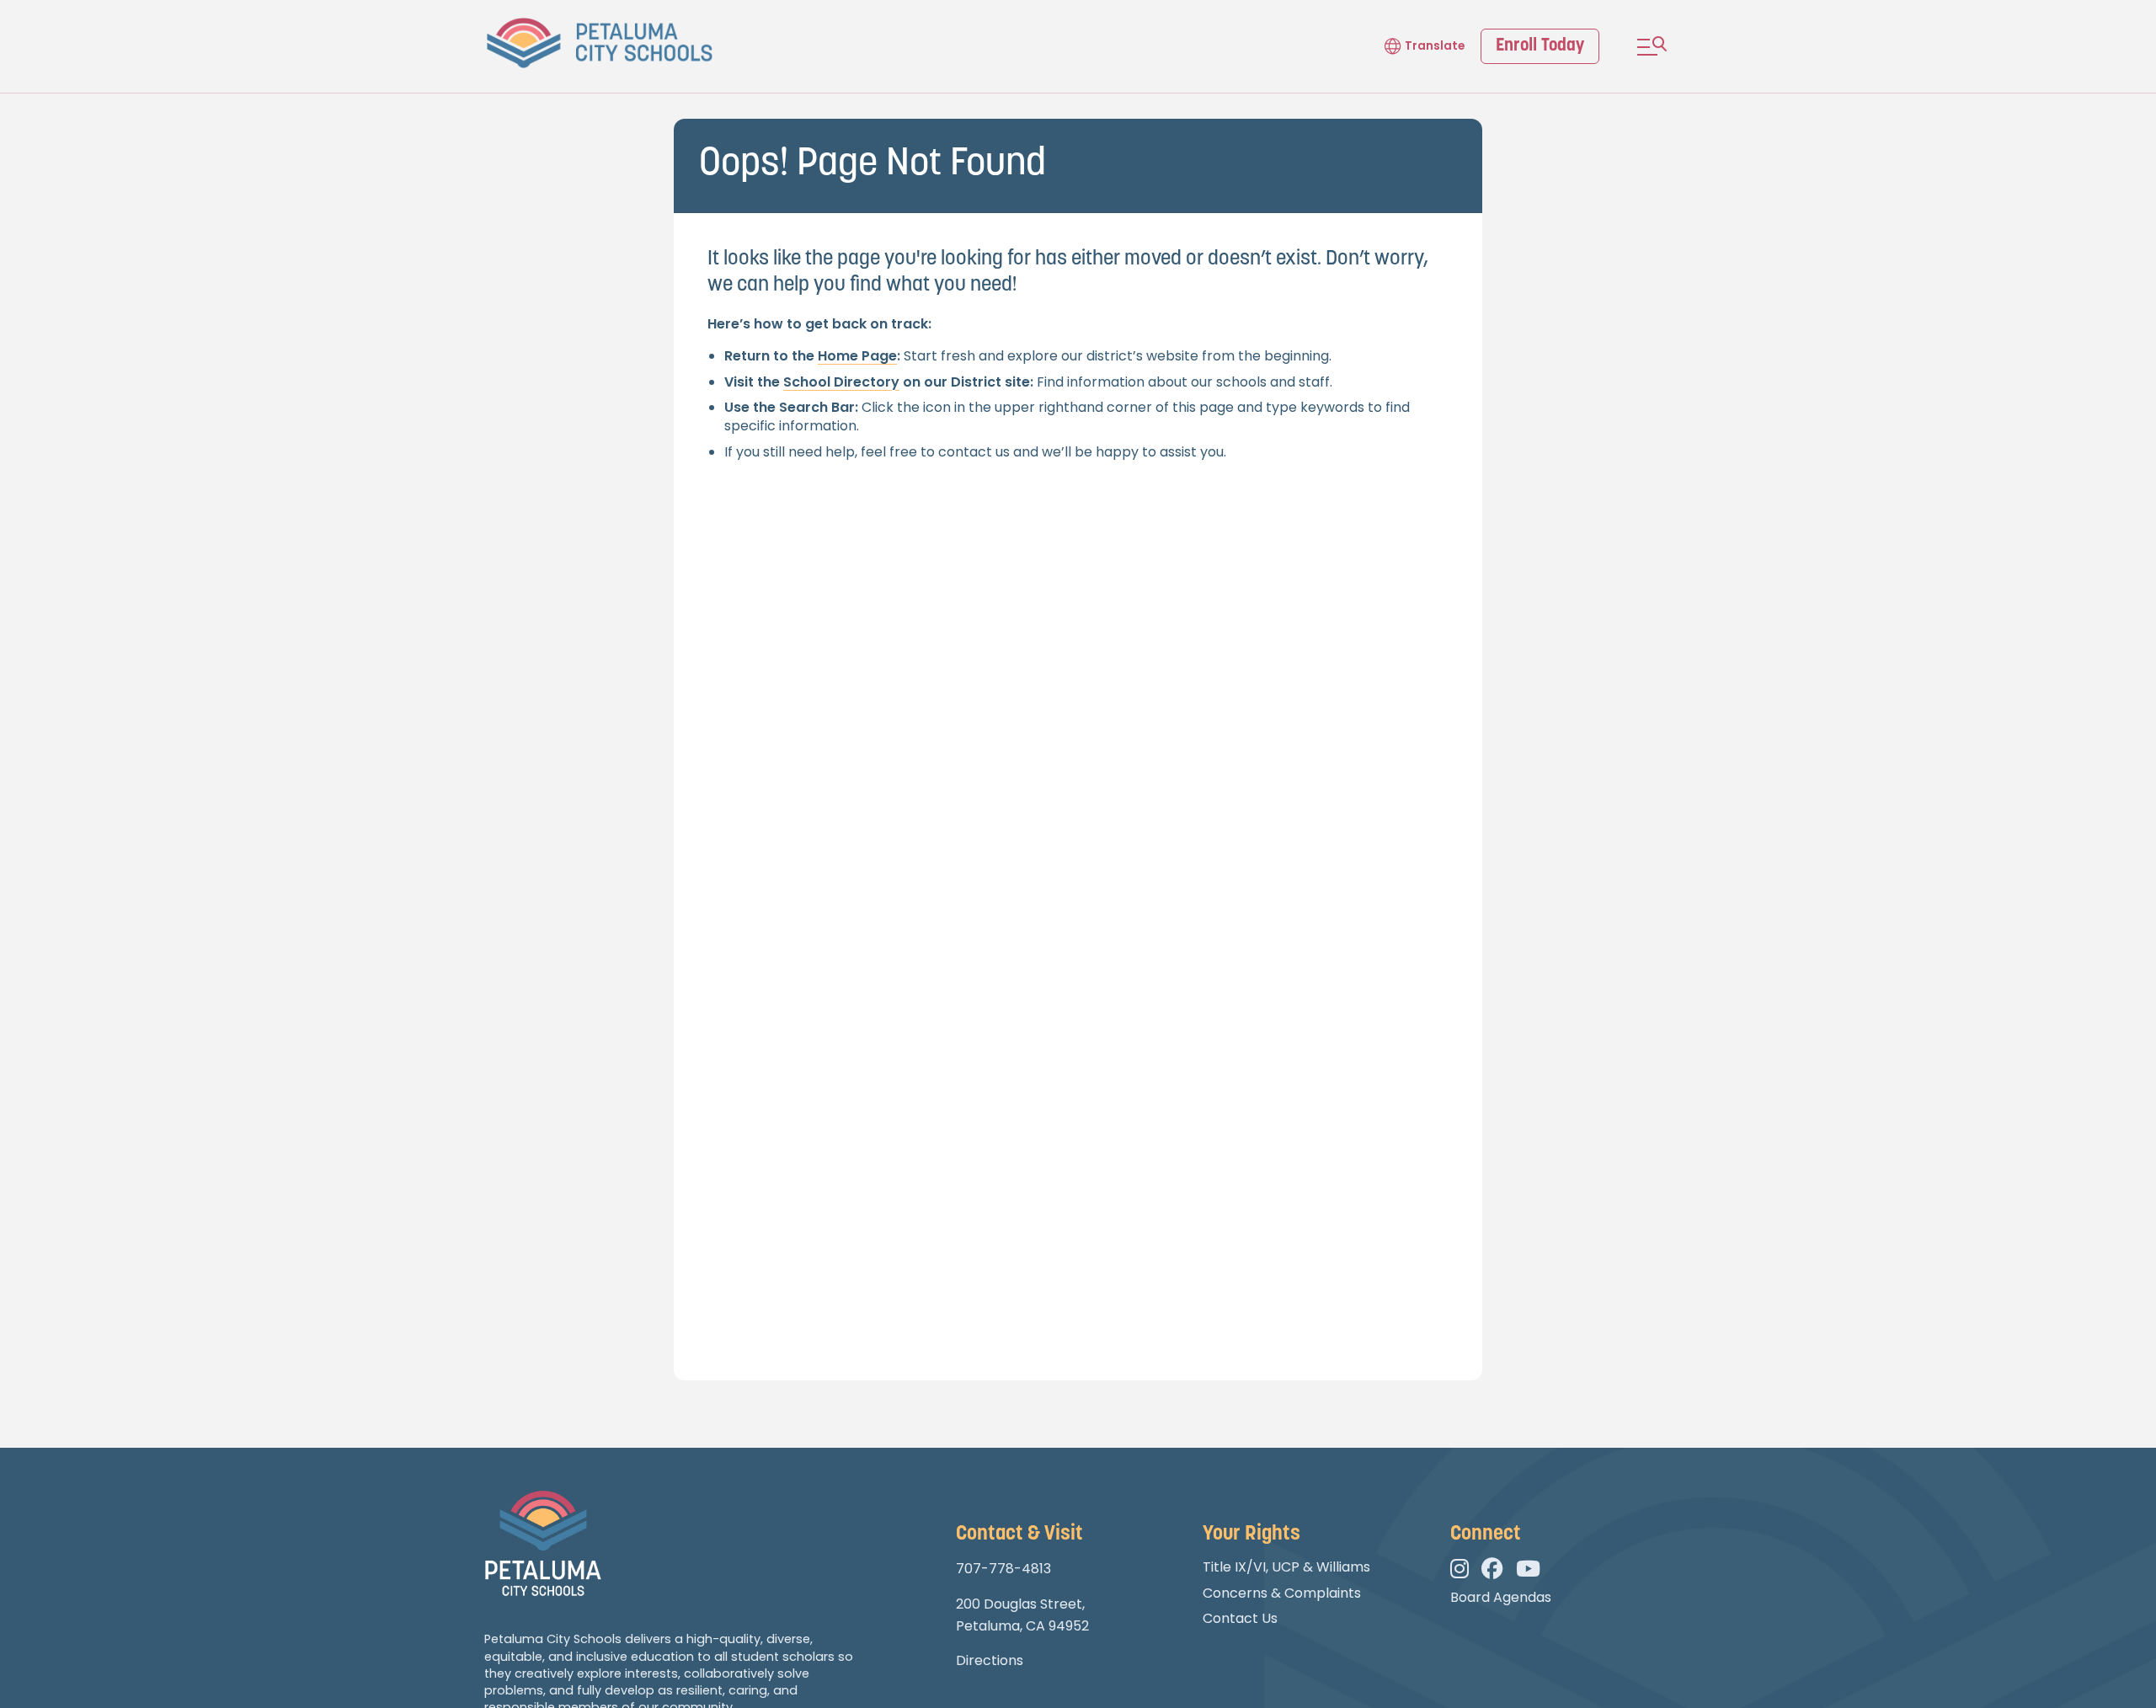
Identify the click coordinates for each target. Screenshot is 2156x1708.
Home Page (857, 356)
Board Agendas (1501, 1597)
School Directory (841, 382)
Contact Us (1240, 1618)
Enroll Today (1540, 46)
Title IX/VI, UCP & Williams (1286, 1567)
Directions (990, 1660)
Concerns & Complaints (1282, 1593)
